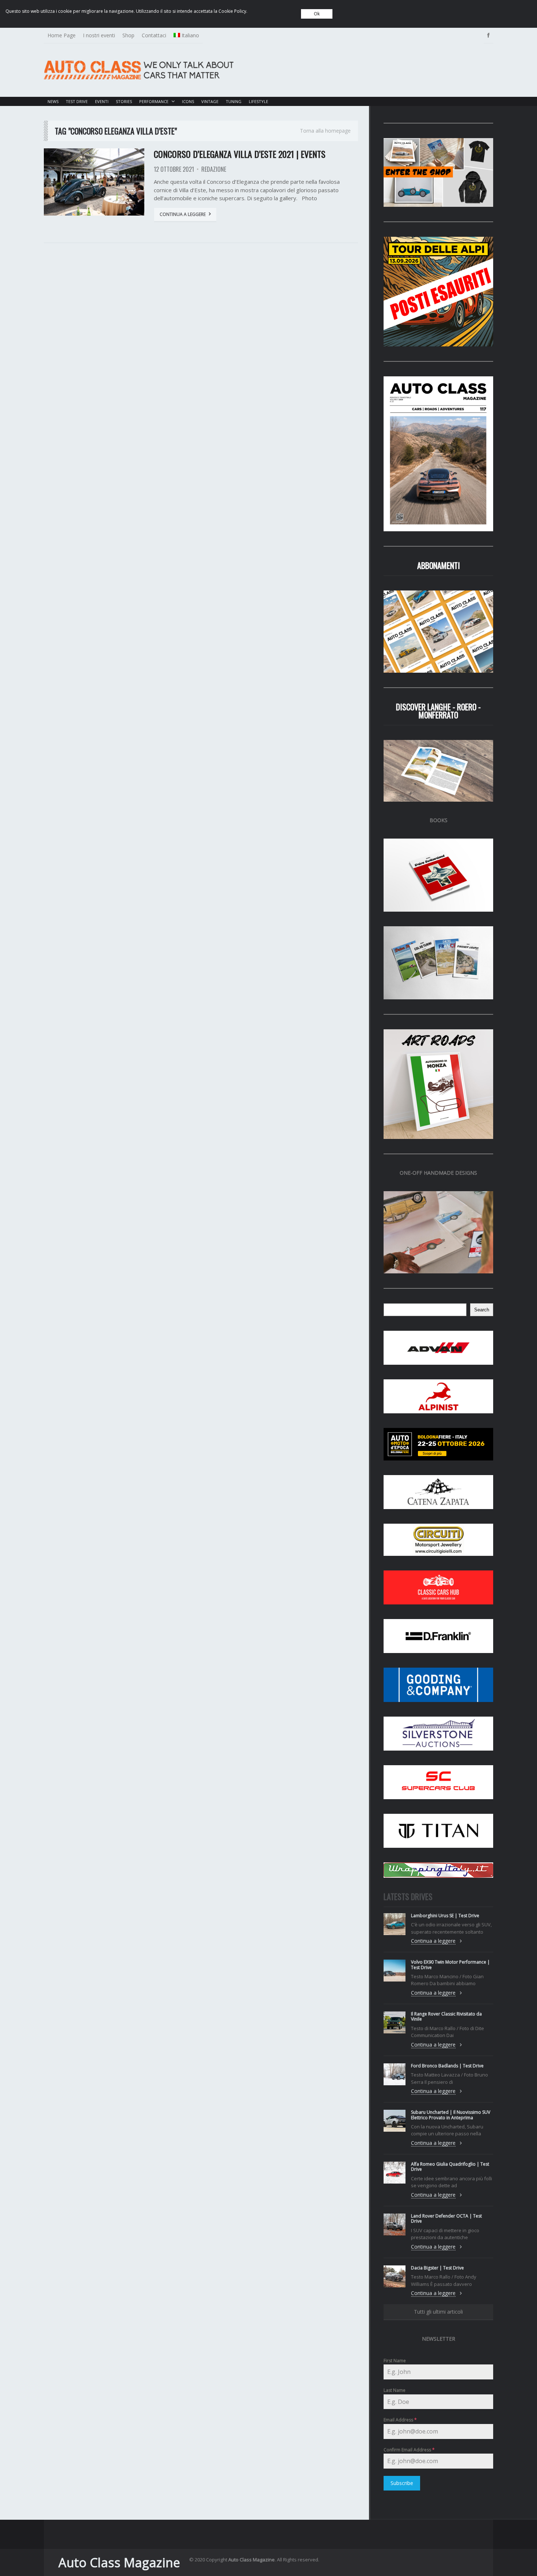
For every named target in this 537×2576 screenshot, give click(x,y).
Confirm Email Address (409, 2450)
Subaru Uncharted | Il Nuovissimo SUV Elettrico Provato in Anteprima (451, 2115)
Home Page (62, 35)
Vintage (210, 101)
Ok (317, 14)
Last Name (395, 2390)
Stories (124, 101)
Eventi (102, 101)
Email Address (400, 2420)
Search (482, 1310)
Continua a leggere (183, 214)
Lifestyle (258, 101)
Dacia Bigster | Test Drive (437, 2268)
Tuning (234, 101)
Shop (128, 35)
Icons (188, 101)
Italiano (190, 35)
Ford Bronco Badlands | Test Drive (447, 2066)
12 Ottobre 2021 (174, 169)
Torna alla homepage (325, 131)
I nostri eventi (99, 35)
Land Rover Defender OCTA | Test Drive (446, 2218)
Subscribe (402, 2483)
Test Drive (77, 101)
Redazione (214, 169)
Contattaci (154, 35)
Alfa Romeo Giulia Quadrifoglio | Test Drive (450, 2167)
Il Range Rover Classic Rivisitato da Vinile (446, 2016)
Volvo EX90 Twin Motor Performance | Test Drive (450, 1965)
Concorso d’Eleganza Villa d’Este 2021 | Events (240, 154)
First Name (395, 2361)
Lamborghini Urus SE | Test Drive (445, 1916)
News (53, 101)
